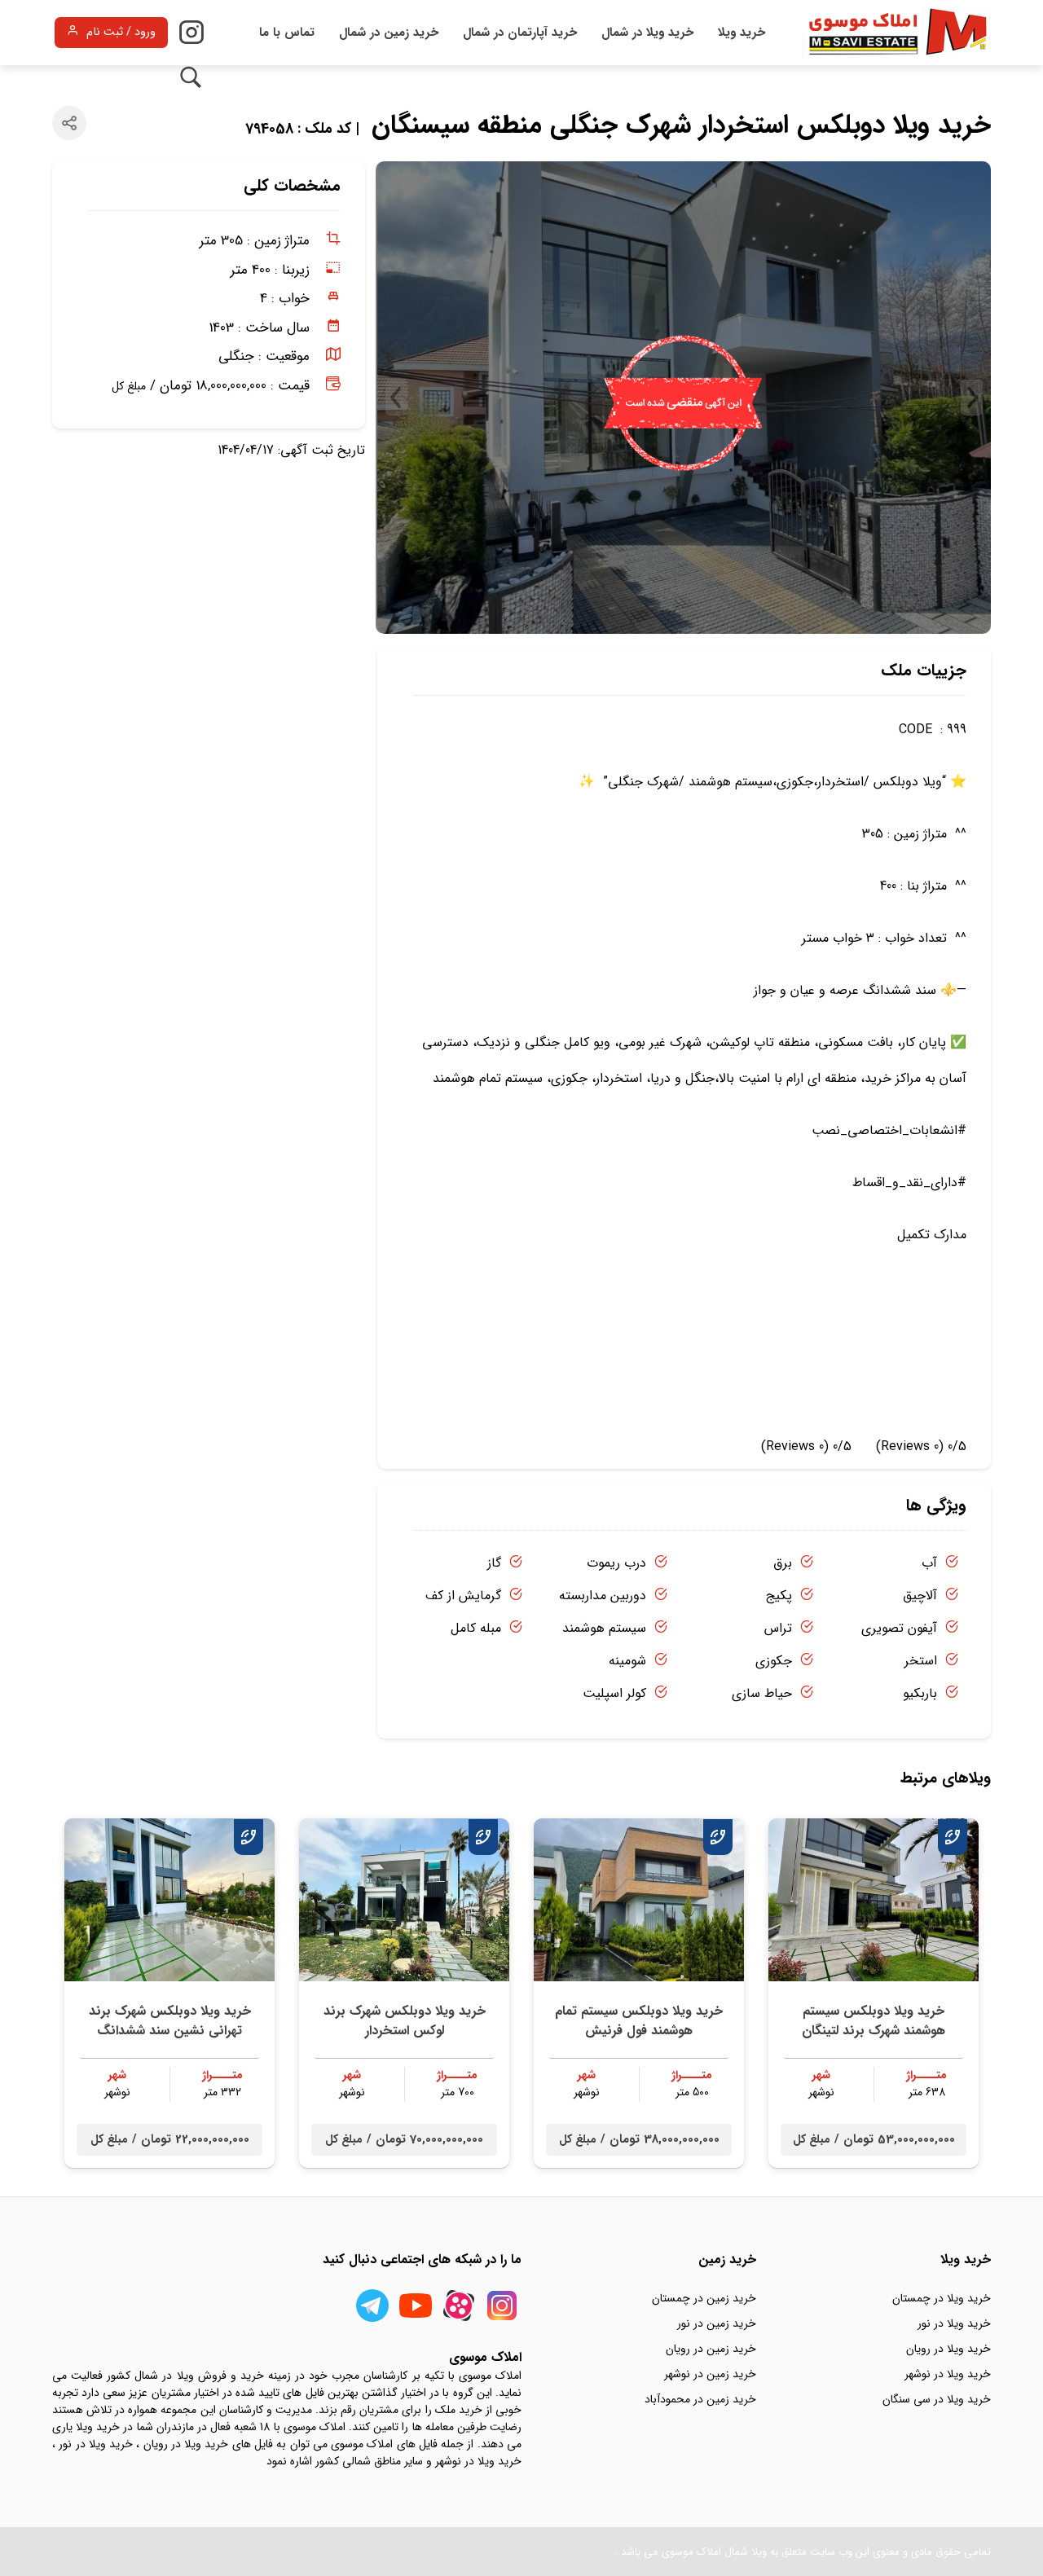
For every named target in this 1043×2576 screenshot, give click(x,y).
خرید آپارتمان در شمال (520, 33)
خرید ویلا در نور (954, 2323)
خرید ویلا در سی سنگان (937, 2399)
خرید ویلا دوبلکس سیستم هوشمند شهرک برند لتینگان (874, 2021)
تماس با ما (287, 33)
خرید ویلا (742, 33)
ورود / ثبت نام (121, 32)
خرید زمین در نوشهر (710, 2374)
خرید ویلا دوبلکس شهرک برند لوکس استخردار (405, 2021)
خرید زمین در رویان (711, 2349)
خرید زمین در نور (717, 2323)
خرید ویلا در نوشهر (948, 2374)
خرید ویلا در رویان (948, 2349)
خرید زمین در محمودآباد (700, 2399)
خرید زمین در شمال (389, 33)
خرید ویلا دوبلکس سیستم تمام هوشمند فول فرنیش (639, 2021)
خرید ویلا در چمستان (942, 2298)
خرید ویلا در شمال (647, 33)
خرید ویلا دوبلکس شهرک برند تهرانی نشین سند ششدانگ (170, 2021)
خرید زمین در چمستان (704, 2298)
